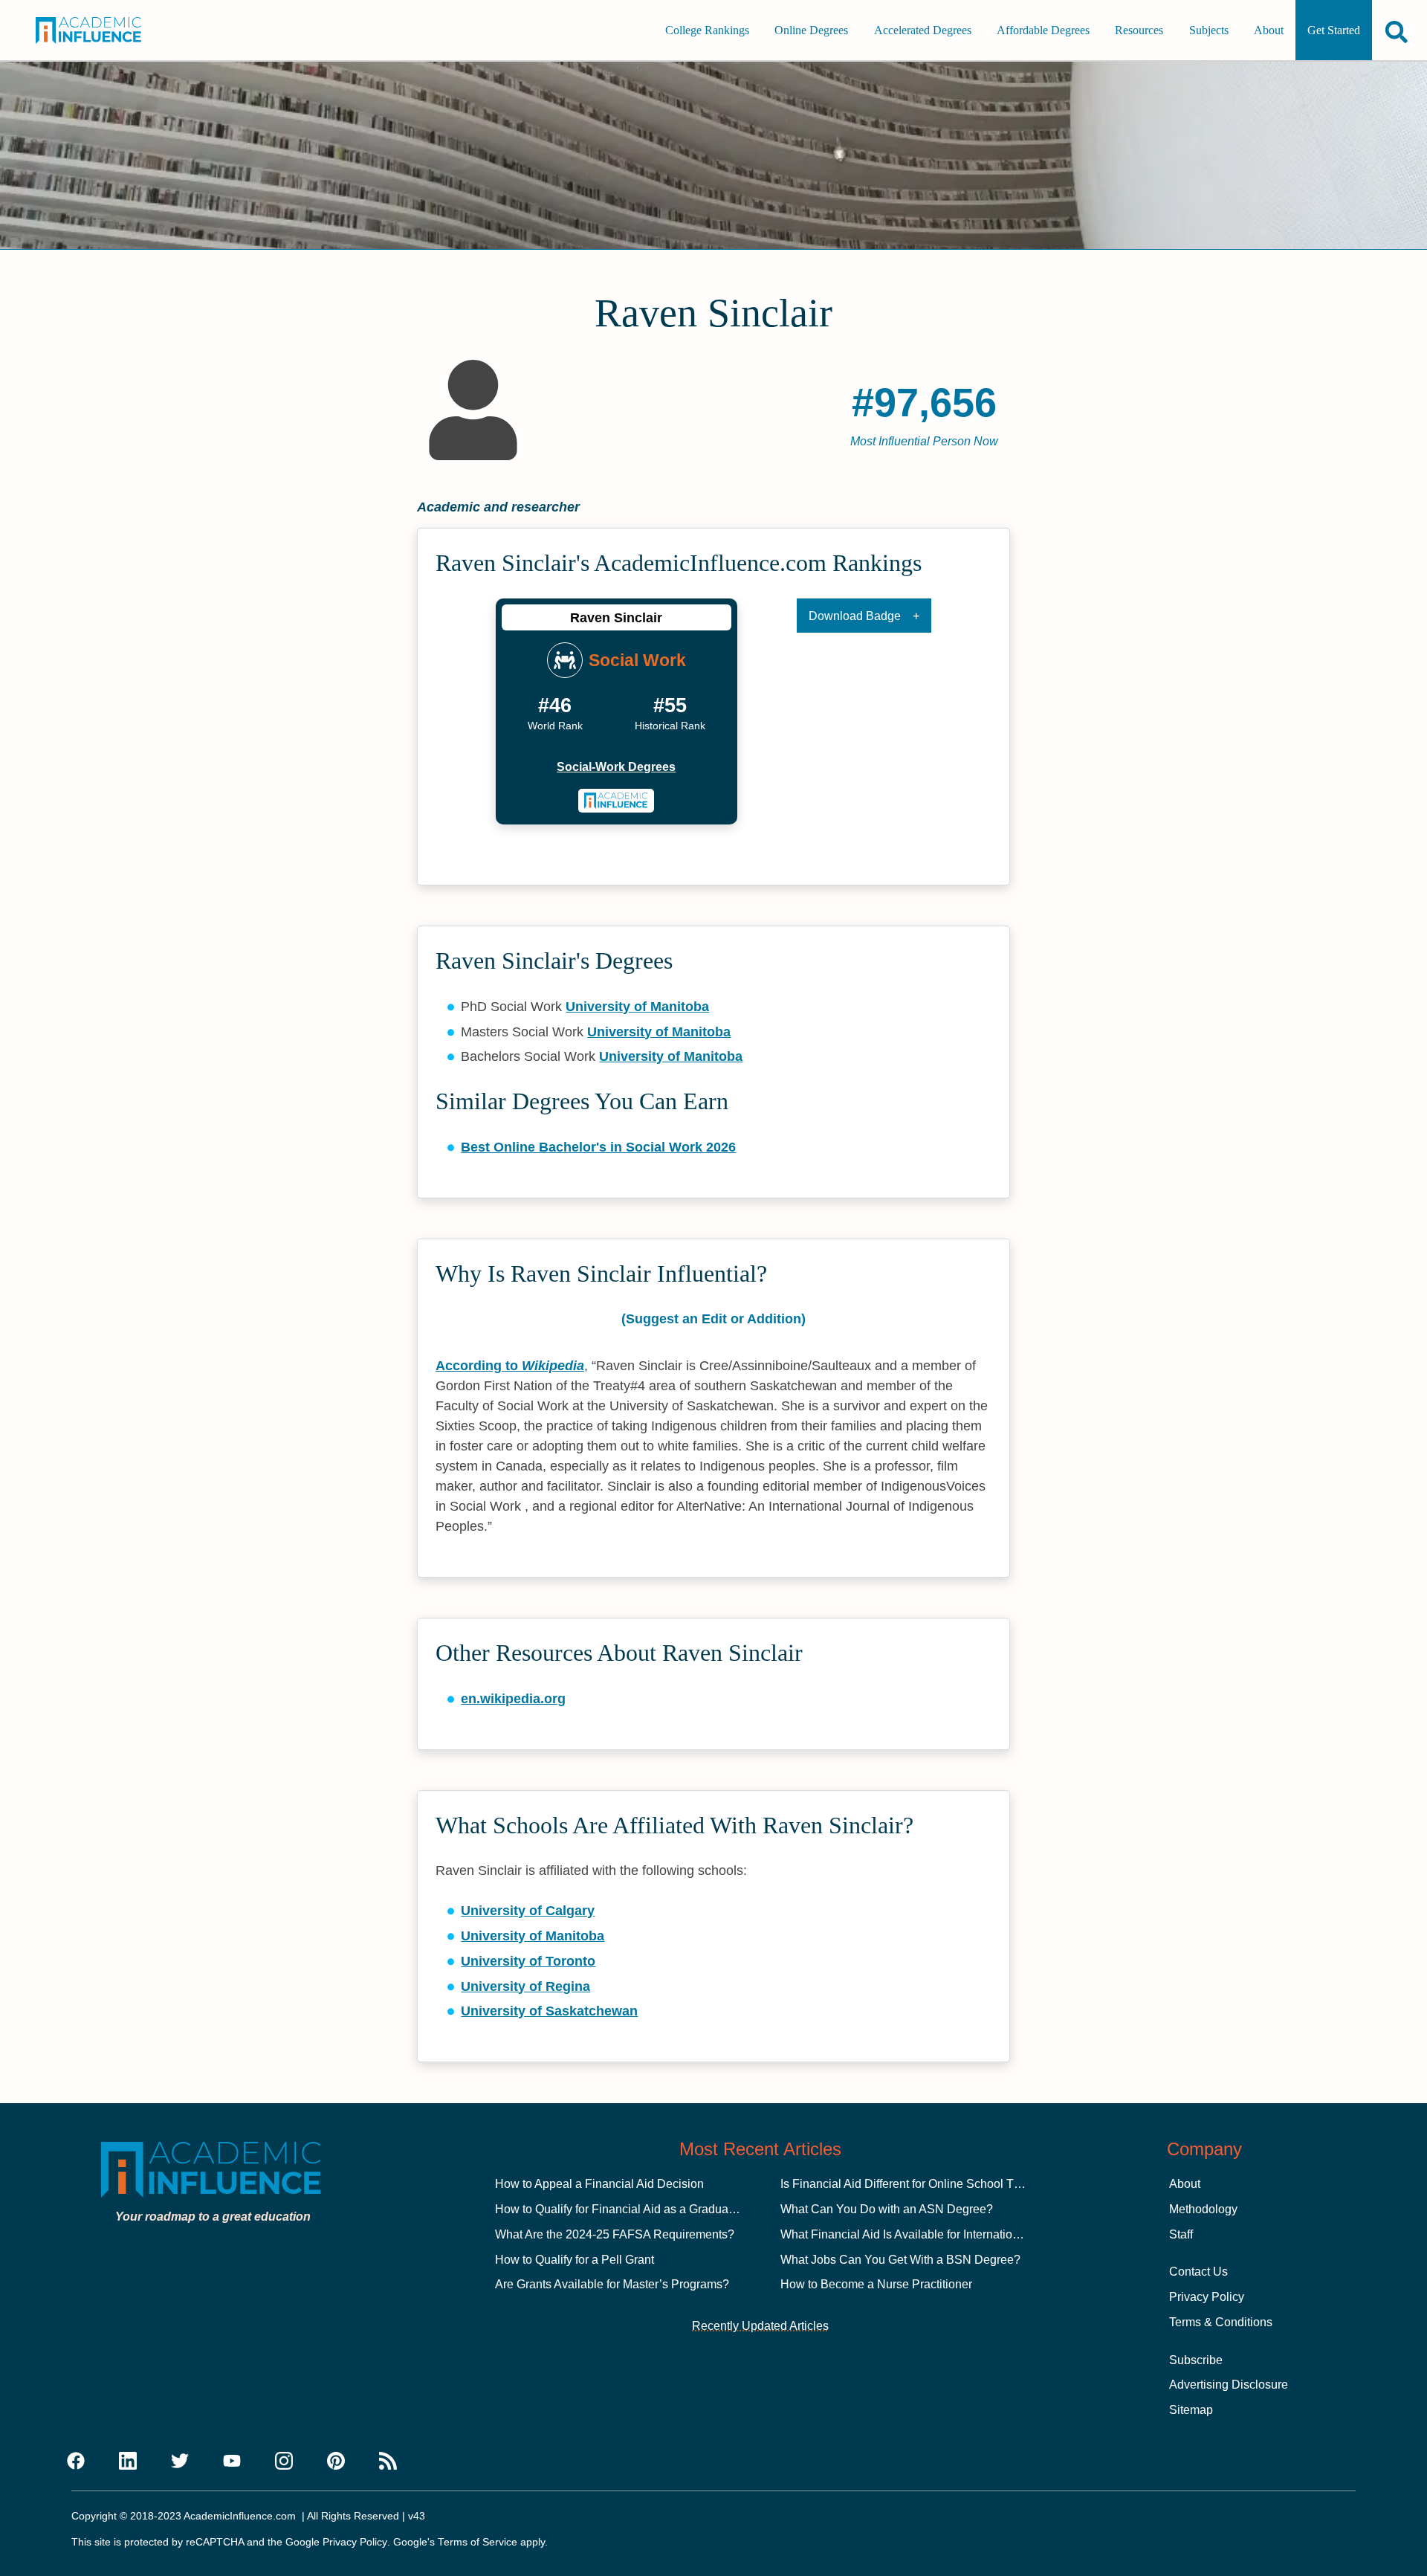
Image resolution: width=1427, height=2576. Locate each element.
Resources (1139, 30)
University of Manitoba (637, 1007)
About (1269, 30)
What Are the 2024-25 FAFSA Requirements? (615, 2234)
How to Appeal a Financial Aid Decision (599, 2184)
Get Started (1334, 30)
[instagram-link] (284, 2462)
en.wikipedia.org (513, 1699)
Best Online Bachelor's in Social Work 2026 (598, 1147)
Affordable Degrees (1043, 30)
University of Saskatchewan (549, 2011)
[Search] (1397, 32)
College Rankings (707, 30)
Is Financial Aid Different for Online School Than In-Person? (938, 2184)
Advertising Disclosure (1229, 2385)
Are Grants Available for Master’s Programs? (612, 2284)
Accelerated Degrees (923, 30)
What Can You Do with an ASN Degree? (887, 2209)
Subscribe (1196, 2360)
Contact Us (1198, 2272)
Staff (1181, 2234)
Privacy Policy (1207, 2297)
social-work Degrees (616, 767)
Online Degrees (811, 30)
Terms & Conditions (1221, 2322)
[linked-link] (128, 2462)
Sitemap (1191, 2410)
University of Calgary (528, 1911)
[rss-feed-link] (388, 2462)
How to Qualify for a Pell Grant (575, 2260)
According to (510, 1366)
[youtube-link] (232, 2462)
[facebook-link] (76, 2462)
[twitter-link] (180, 2462)
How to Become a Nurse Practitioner (876, 2284)
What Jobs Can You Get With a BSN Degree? (900, 2260)
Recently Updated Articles (760, 2326)
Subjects (1209, 30)
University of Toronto (528, 1961)
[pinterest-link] (336, 2462)
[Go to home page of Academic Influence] (103, 30)
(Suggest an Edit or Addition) (713, 1319)
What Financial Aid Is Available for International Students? (933, 2234)
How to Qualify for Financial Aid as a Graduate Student (638, 2209)
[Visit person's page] (617, 801)
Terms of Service (478, 2542)
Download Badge (855, 616)
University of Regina (525, 1986)
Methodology (1203, 2209)
